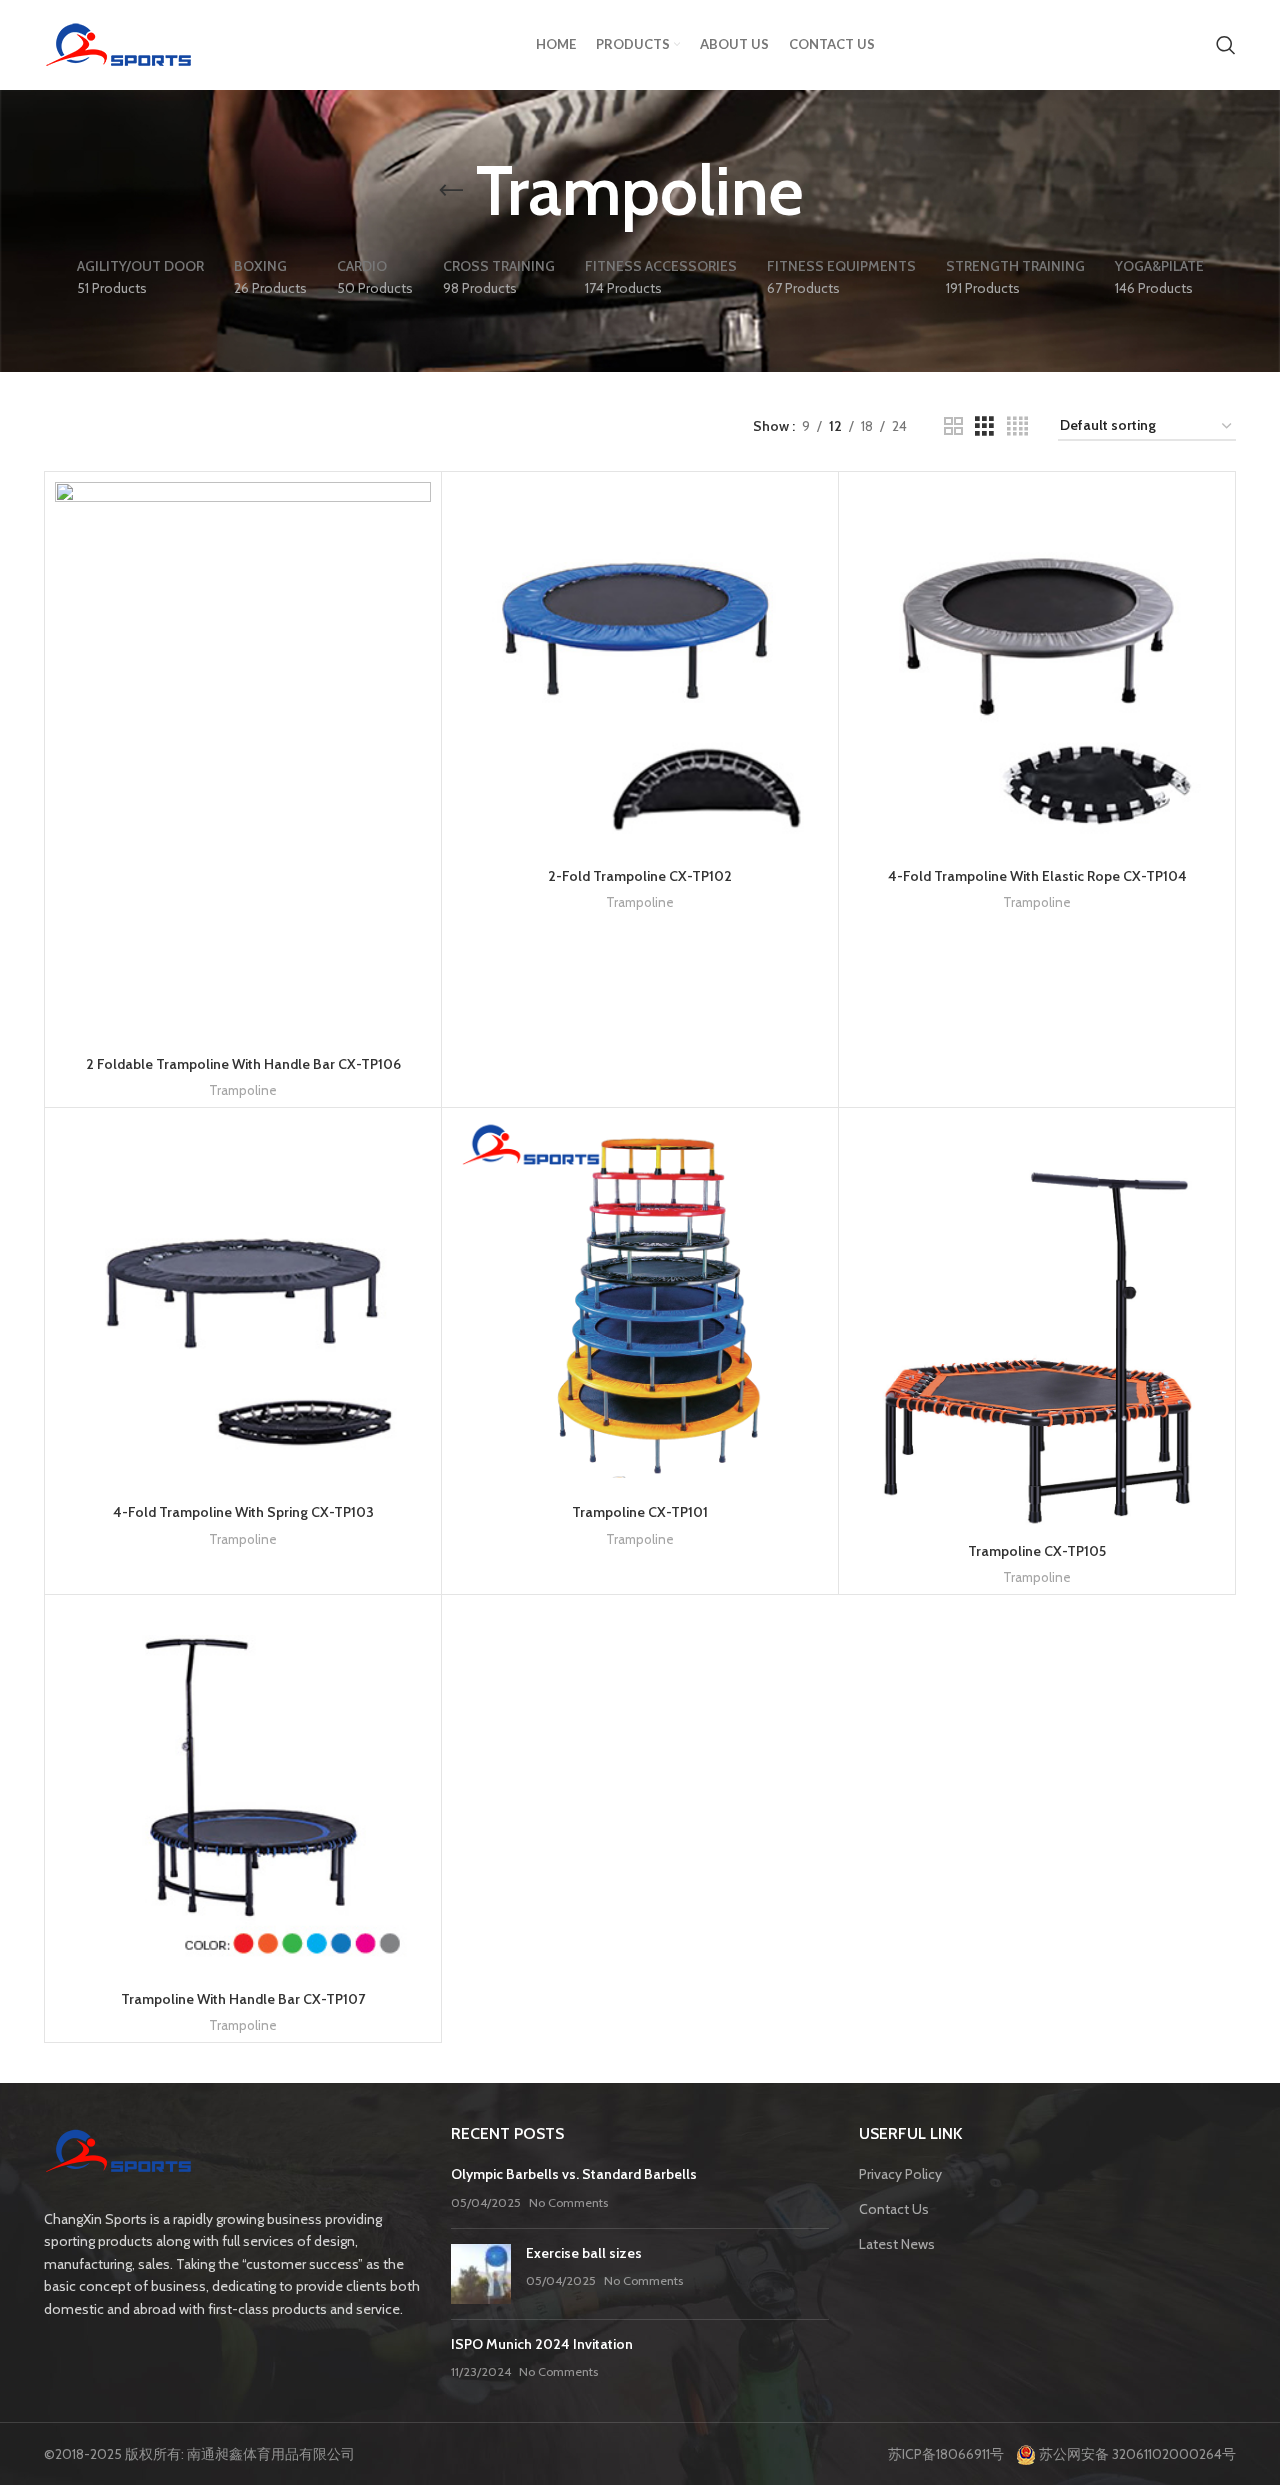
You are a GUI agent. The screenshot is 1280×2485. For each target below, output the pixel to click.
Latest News (897, 2244)
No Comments (568, 2202)
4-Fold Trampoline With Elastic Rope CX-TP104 (1037, 876)
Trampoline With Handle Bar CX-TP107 (243, 1999)
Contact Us (894, 2209)
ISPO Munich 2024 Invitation (542, 2344)
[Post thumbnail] (481, 2274)
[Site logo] (119, 43)
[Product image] (640, 670)
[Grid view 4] (1017, 426)
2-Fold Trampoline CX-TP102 (640, 876)
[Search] (1226, 45)
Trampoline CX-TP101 (640, 1512)
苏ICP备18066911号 (950, 2454)
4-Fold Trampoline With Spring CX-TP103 (243, 1512)
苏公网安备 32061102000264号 (1136, 2454)
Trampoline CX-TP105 (1037, 1551)
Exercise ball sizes (584, 2253)
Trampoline (243, 1090)
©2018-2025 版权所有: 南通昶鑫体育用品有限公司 (199, 2454)
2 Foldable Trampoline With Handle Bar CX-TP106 (243, 1064)
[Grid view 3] (984, 426)
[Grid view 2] (953, 426)
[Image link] (119, 2154)
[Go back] (451, 191)
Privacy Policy (900, 2174)
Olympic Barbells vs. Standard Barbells (574, 2174)
